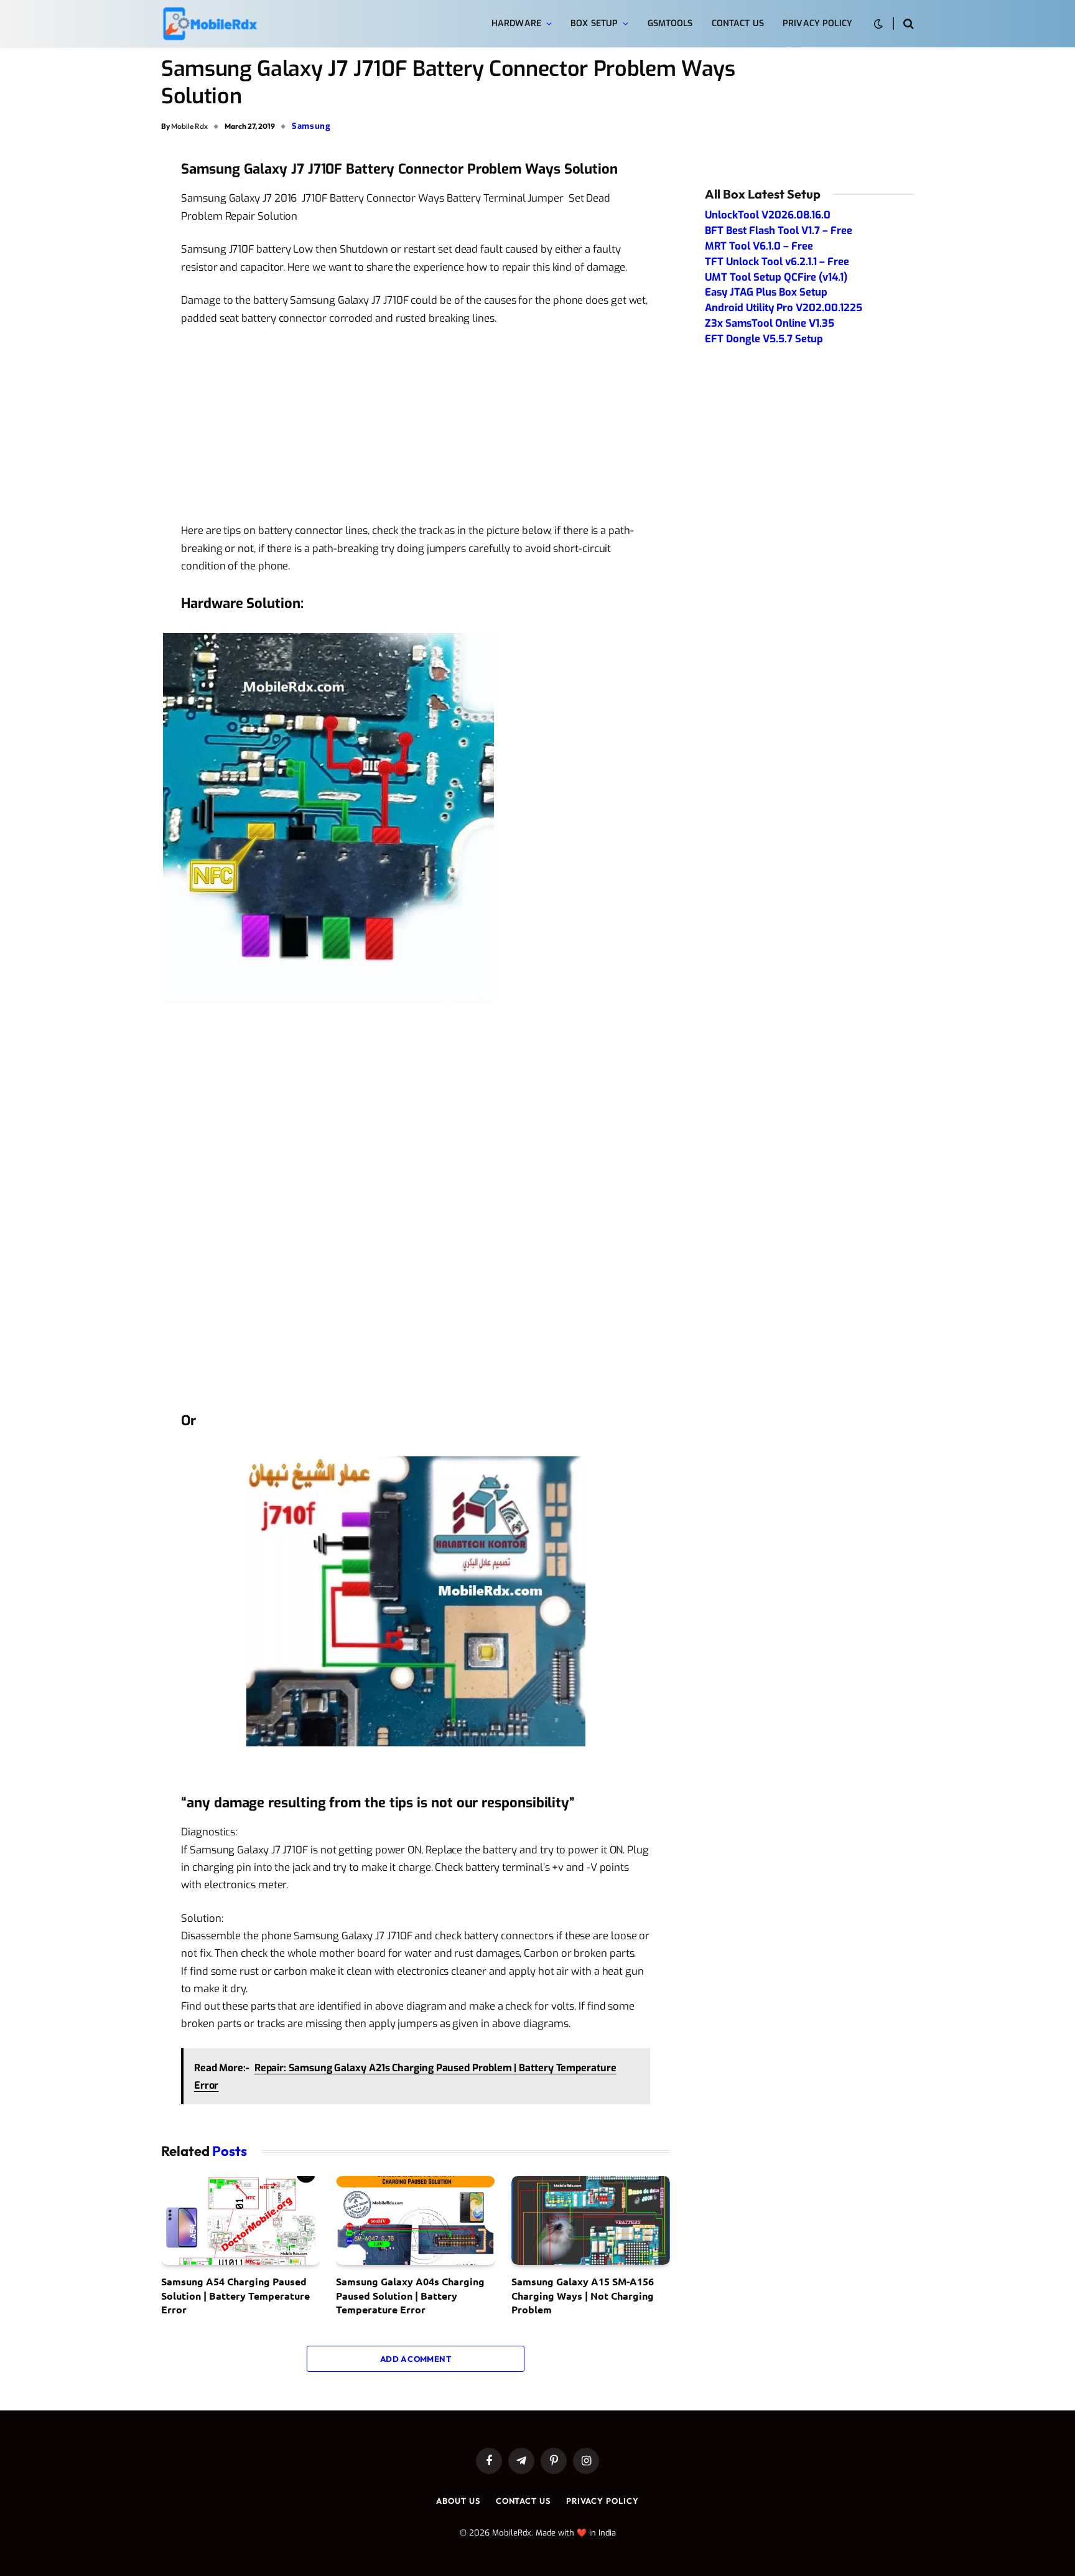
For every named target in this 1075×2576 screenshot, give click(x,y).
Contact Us (738, 23)
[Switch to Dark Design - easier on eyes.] (878, 24)
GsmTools (670, 23)
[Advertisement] (416, 429)
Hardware (516, 23)
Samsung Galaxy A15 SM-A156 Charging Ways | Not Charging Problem (583, 2295)
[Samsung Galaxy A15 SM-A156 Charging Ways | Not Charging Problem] (591, 2221)
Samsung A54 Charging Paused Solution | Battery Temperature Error (235, 2295)
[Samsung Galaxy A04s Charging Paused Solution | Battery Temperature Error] (415, 2221)
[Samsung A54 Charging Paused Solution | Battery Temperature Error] (240, 2221)
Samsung (311, 126)
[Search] (907, 24)
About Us (458, 2501)
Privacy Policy (817, 23)
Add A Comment (416, 2359)
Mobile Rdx (189, 126)
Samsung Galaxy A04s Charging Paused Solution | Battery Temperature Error (410, 2295)
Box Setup (594, 23)
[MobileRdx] (209, 24)
